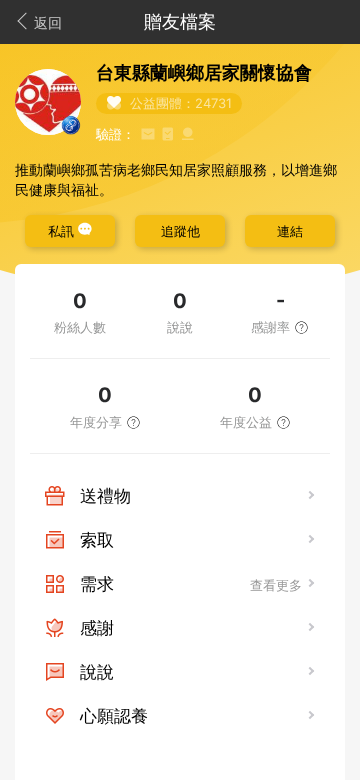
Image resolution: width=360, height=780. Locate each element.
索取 (97, 540)
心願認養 (114, 716)
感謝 (97, 628)
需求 (97, 584)
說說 (97, 672)
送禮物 (105, 496)
